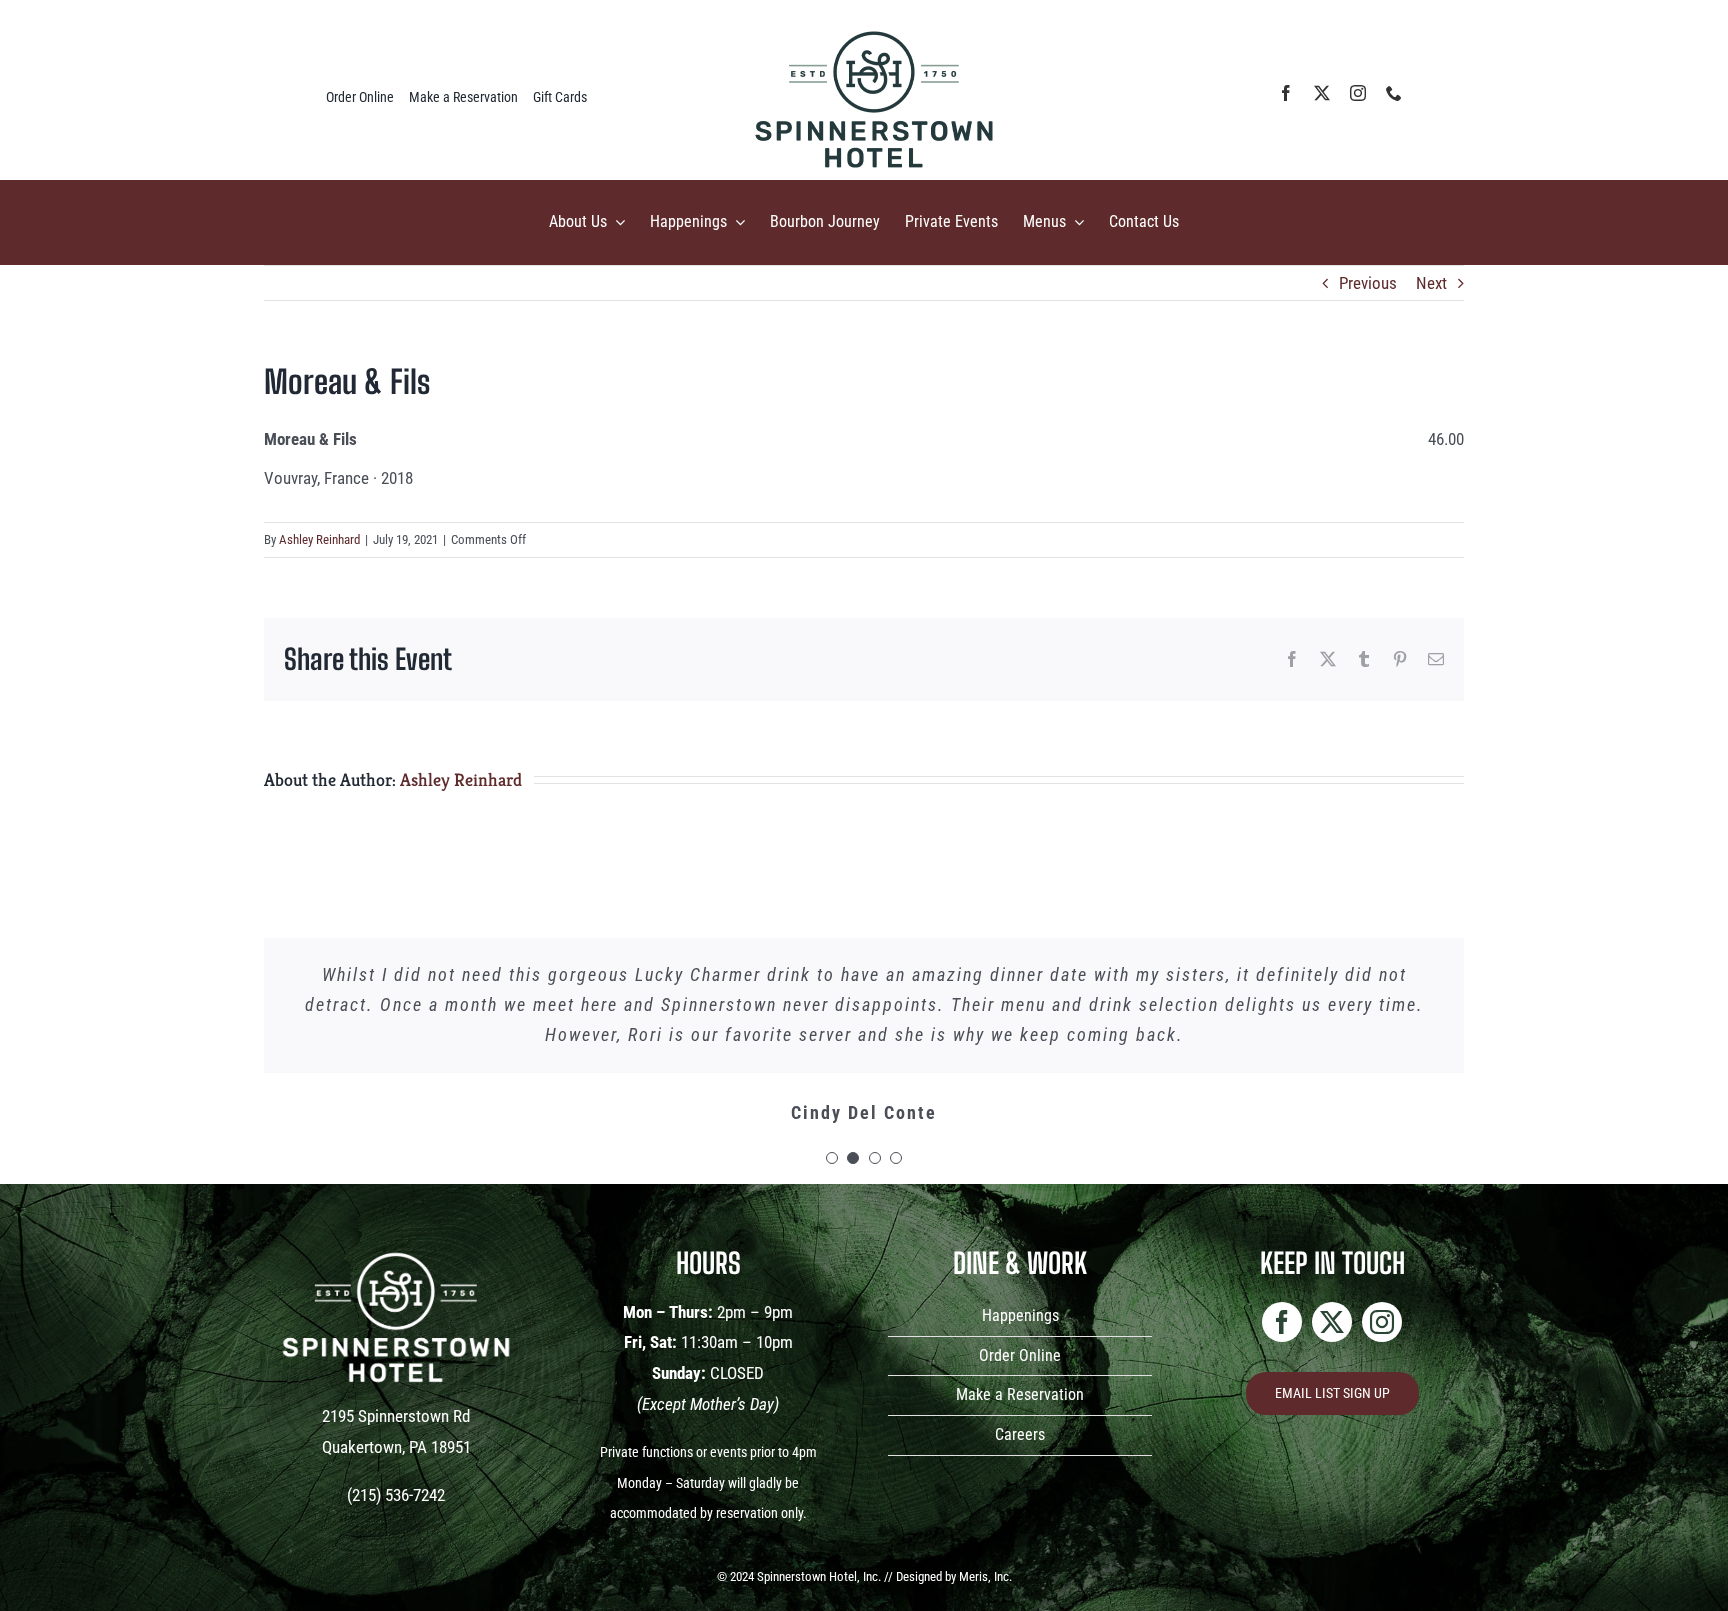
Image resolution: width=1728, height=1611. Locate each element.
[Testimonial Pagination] (832, 1158)
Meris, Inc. (985, 1576)
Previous (1368, 283)
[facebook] (1286, 93)
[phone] (1394, 93)
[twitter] (1322, 93)
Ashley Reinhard (319, 539)
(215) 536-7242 (396, 1495)
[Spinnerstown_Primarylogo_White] (396, 1242)
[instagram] (1358, 93)
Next (1431, 283)
